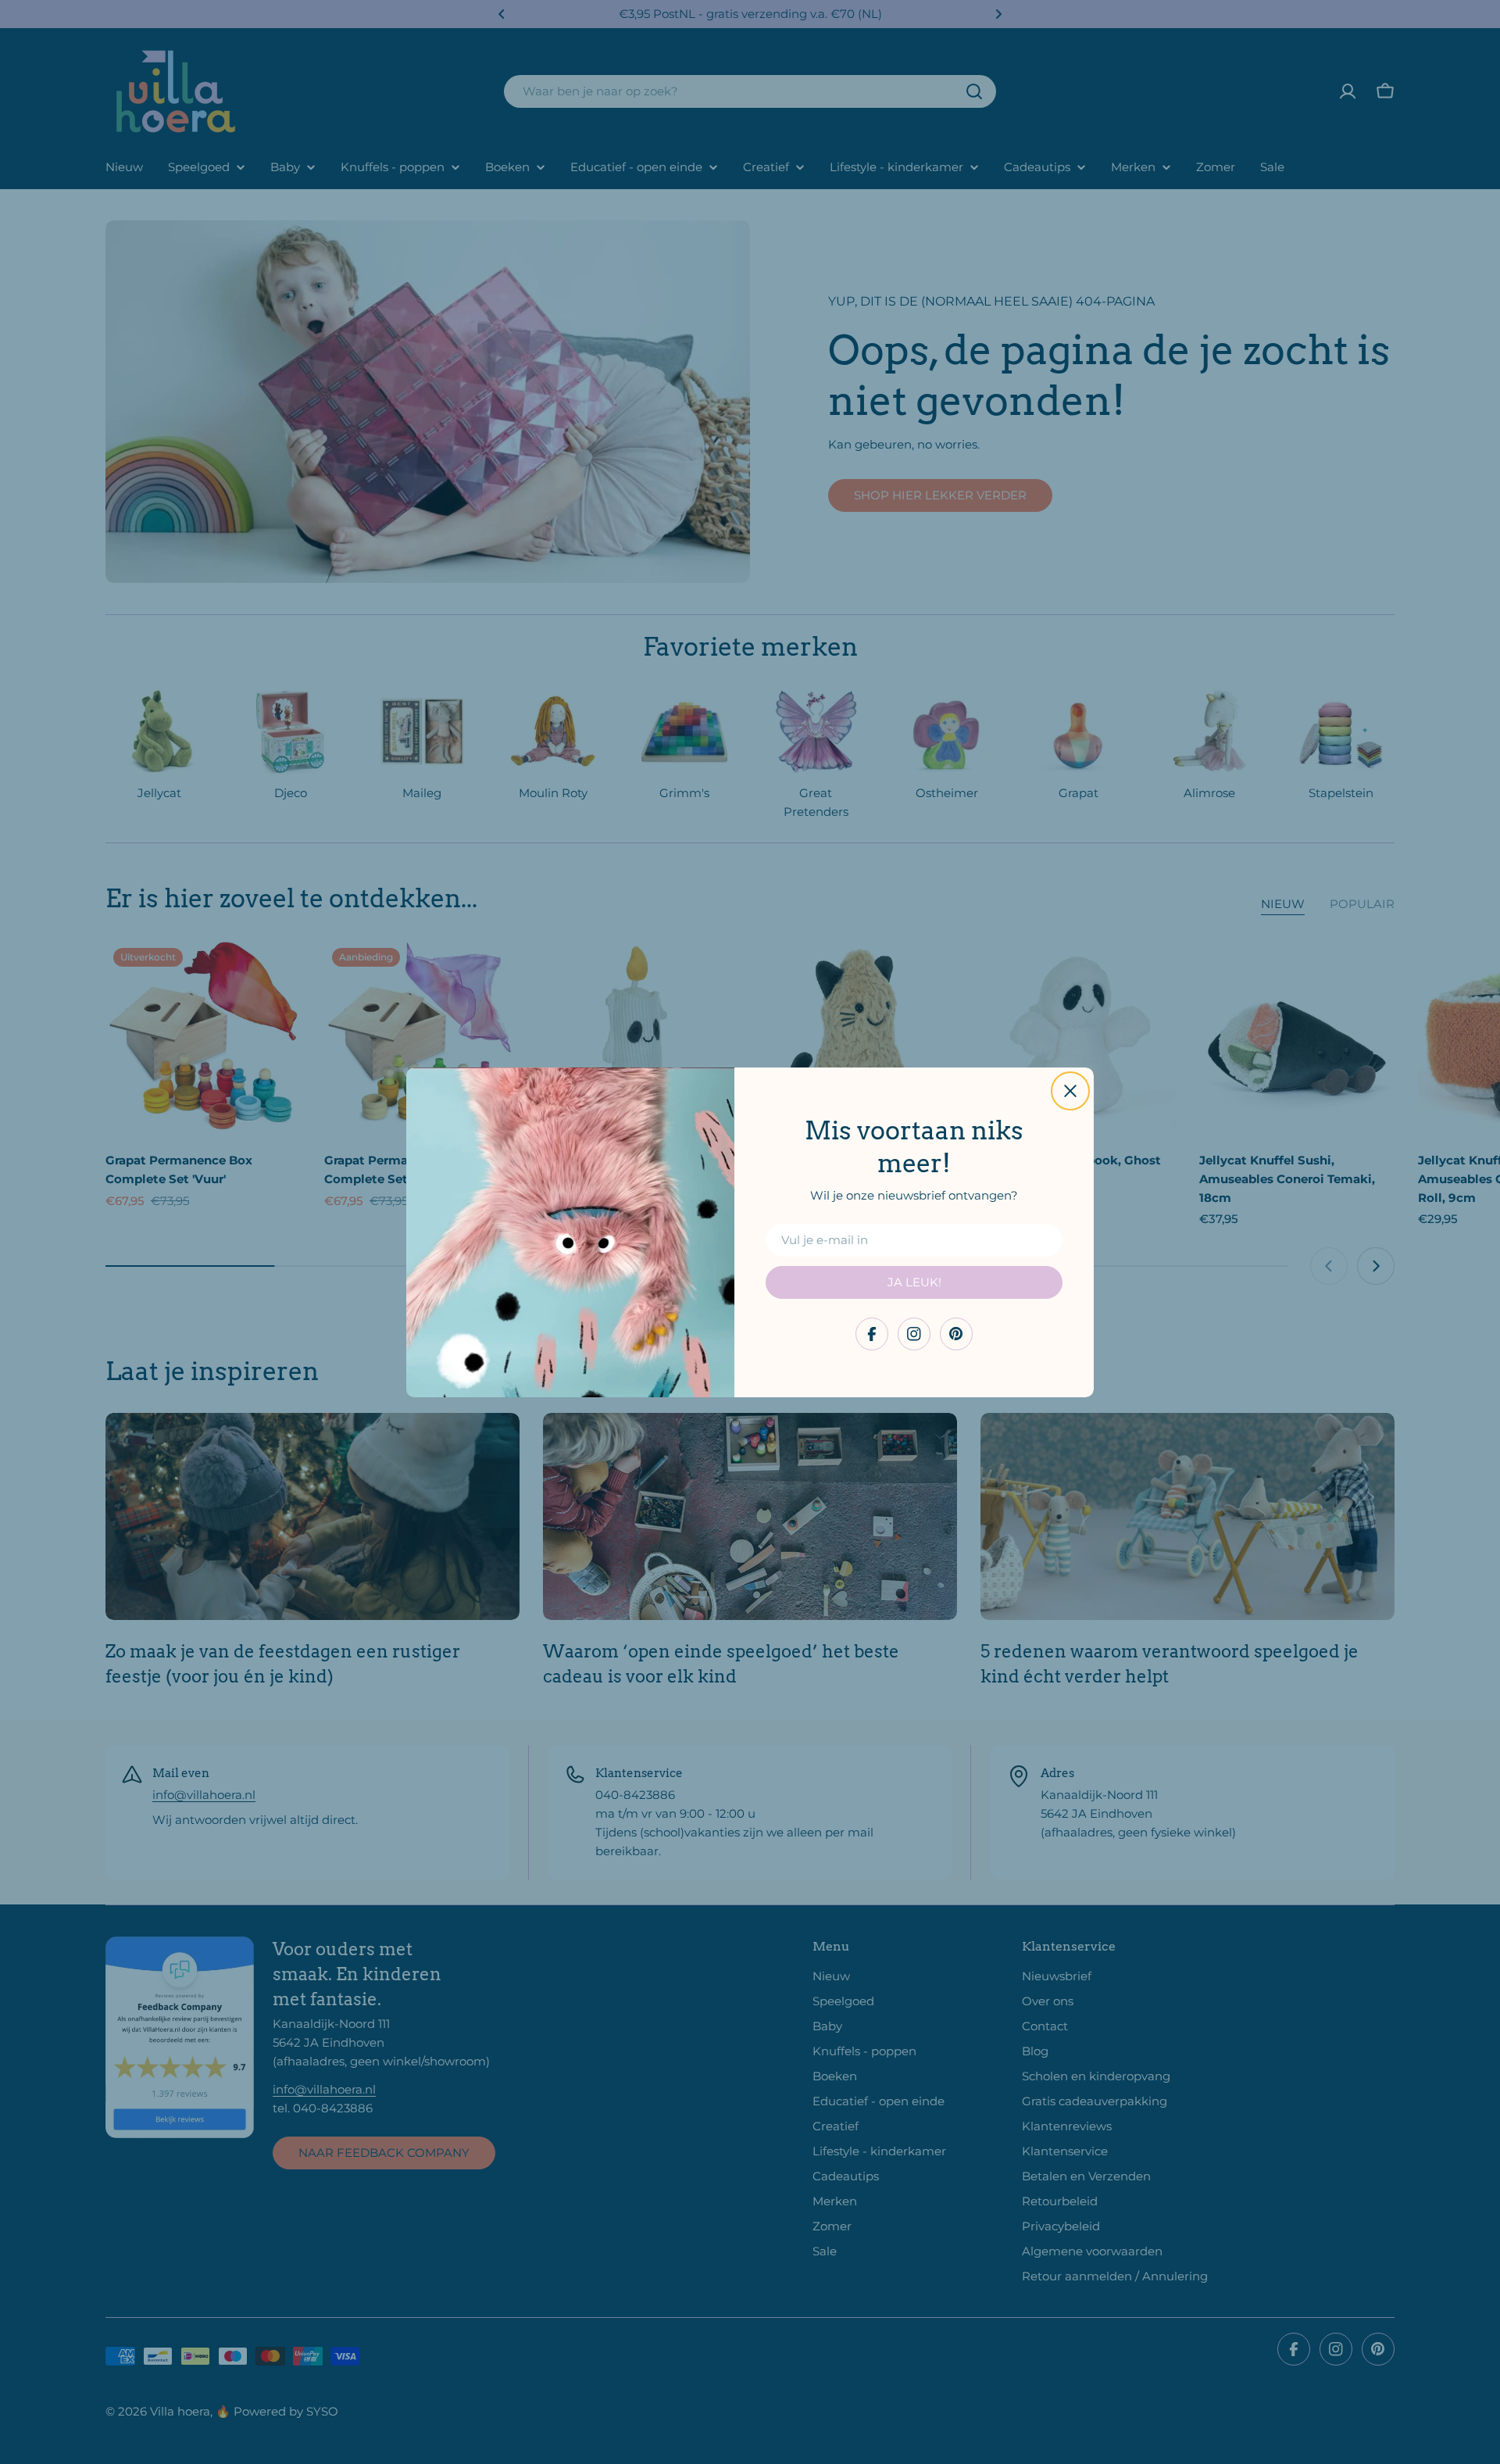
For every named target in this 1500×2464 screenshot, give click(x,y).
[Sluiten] (1070, 1091)
